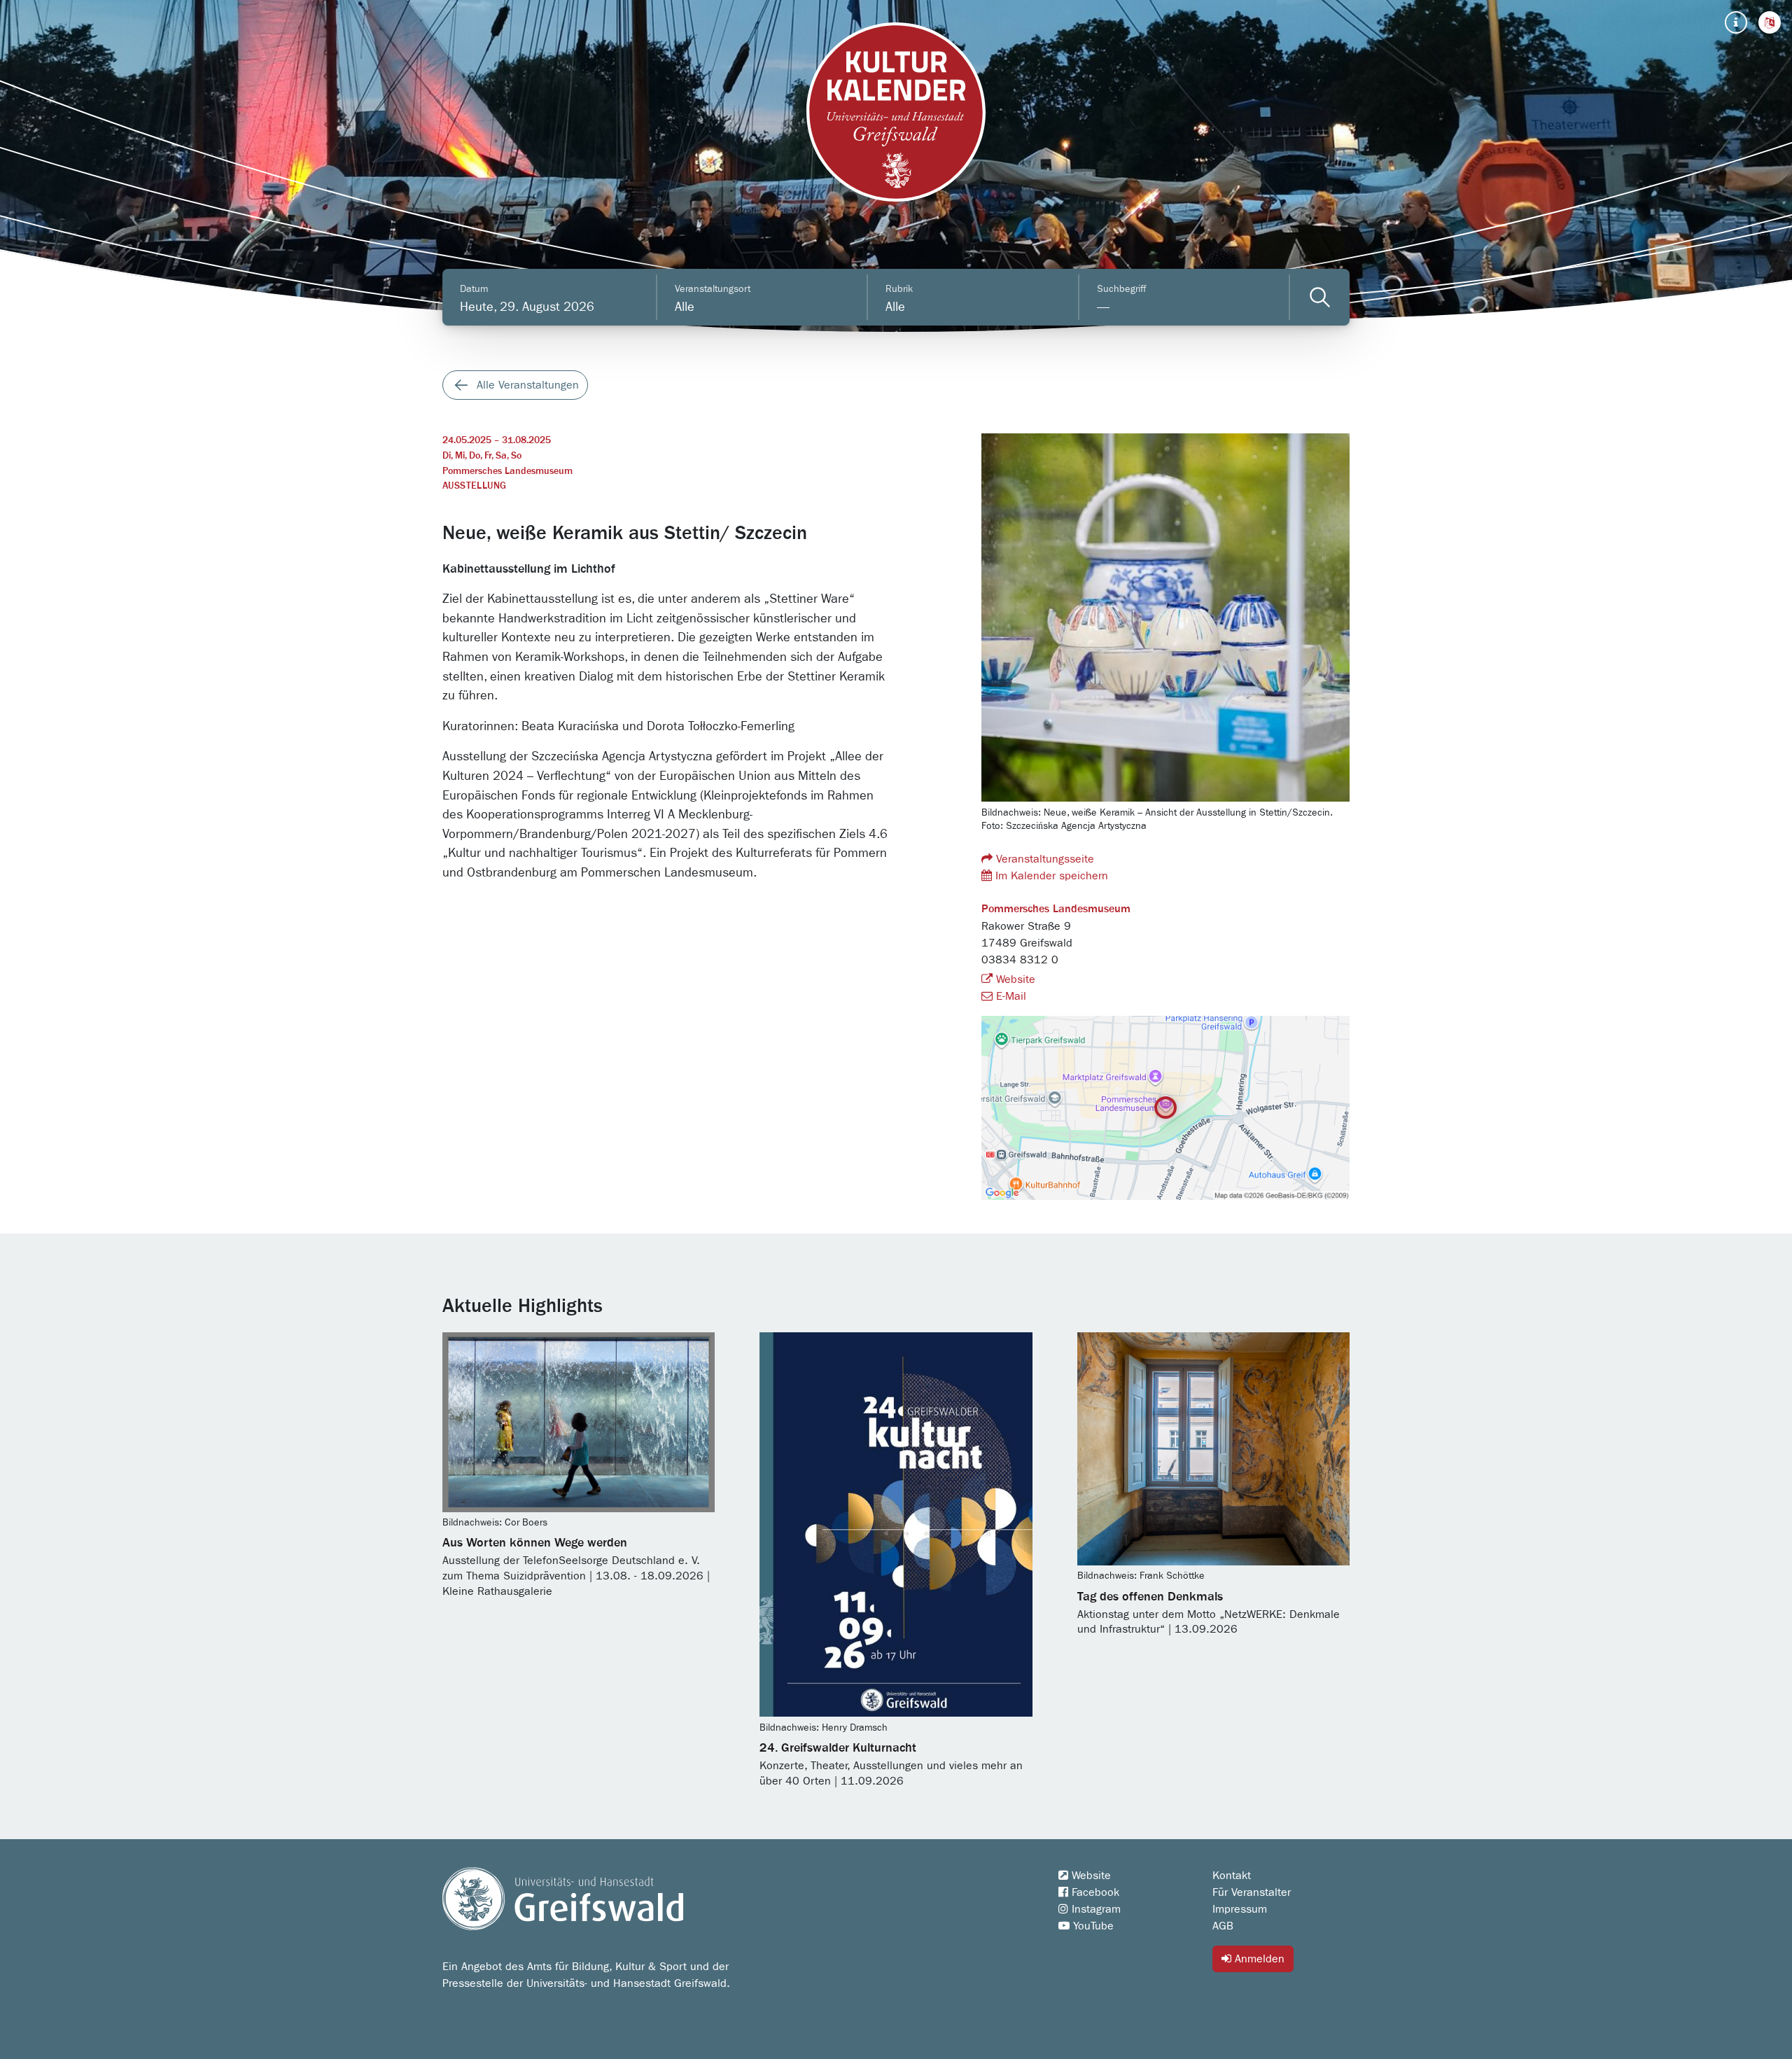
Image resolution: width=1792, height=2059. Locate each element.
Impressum (1240, 1909)
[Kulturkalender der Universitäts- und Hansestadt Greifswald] (896, 112)
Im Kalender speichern (1050, 876)
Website (1014, 979)
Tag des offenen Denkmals (1150, 1597)
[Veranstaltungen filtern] (1320, 297)
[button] (1770, 22)
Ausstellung (474, 486)
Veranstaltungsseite (1043, 859)
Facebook (1094, 1892)
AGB (1223, 1926)
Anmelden (1258, 1959)
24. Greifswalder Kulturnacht (838, 1748)
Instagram (1094, 1909)
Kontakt (1232, 1876)
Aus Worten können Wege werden (535, 1543)
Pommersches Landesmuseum (507, 471)
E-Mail (1009, 996)
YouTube (1092, 1926)
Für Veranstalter (1252, 1892)
